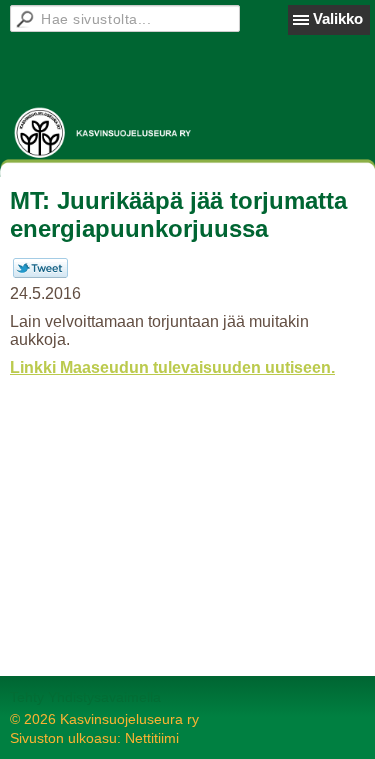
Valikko (338, 18)
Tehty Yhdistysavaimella (85, 697)
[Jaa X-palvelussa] (40, 273)
